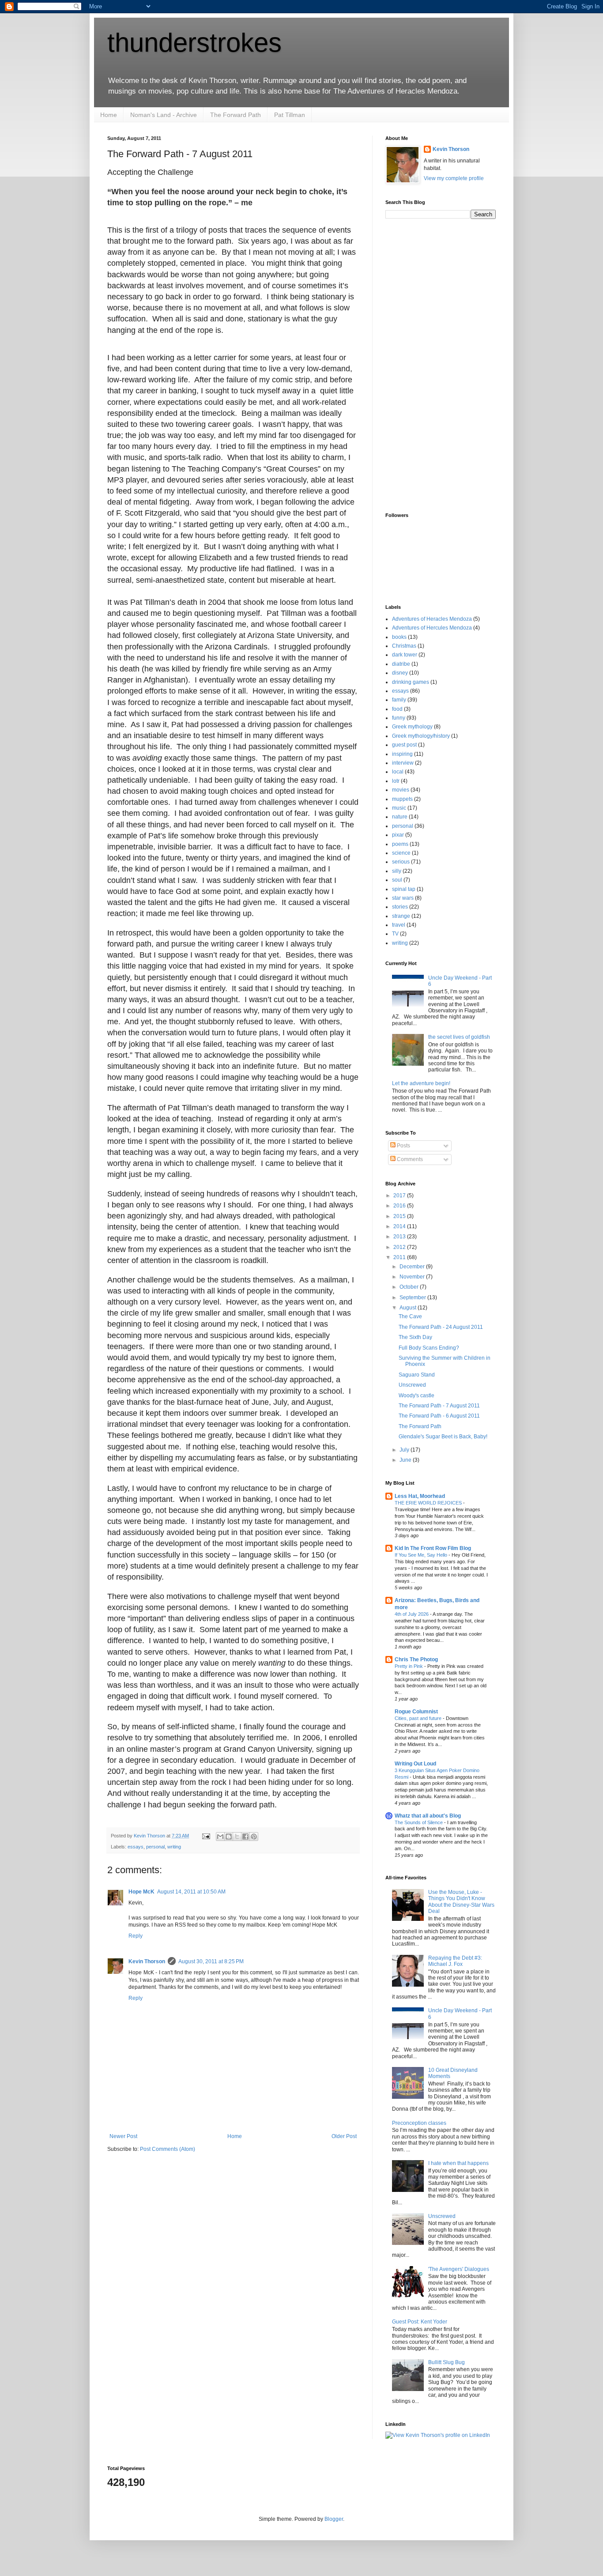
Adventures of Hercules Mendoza (432, 628)
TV (395, 934)
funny (399, 718)
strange (401, 916)
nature (400, 817)
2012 (400, 1247)
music (399, 808)
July (405, 1450)
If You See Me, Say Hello (422, 1555)
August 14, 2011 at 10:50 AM (191, 1892)
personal (155, 1847)
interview (403, 763)
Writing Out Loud (415, 1764)
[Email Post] (206, 1836)
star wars (403, 898)
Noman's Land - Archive (164, 115)
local (398, 772)
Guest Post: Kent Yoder (420, 2322)
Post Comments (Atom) (168, 2149)
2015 (400, 1216)
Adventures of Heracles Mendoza (432, 619)
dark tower (405, 655)
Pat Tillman (290, 115)
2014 (400, 1226)
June (406, 1460)
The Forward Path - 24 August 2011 (441, 1327)
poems (400, 844)
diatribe (401, 664)
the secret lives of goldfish (459, 1037)
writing (174, 1847)
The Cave (410, 1316)
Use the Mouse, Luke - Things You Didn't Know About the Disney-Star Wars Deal (461, 1902)
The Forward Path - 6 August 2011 (439, 1416)
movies (401, 790)
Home (109, 115)
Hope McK (141, 1892)
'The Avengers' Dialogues (459, 2269)
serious (401, 862)
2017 (400, 1196)
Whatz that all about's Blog (428, 1816)
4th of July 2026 (412, 1614)
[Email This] (220, 1837)
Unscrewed (412, 1385)
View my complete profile (454, 178)
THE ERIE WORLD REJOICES (429, 1503)
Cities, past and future (419, 1718)
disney (400, 673)
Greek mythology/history (421, 736)
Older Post (344, 2136)
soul (397, 880)
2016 (400, 1206)
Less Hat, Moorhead (420, 1496)
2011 (400, 1257)
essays (136, 1847)
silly (397, 871)
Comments (409, 1159)
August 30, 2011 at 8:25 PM (211, 1961)
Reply (136, 1936)
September (413, 1297)
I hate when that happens (458, 2163)
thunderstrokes (194, 43)
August (409, 1308)
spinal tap (404, 889)
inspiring (402, 754)
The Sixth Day (415, 1337)
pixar (398, 835)
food (397, 709)
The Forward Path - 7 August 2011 (439, 1406)
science (401, 853)
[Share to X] (237, 1837)
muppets (402, 799)
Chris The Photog (416, 1660)
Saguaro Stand (417, 1375)
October (410, 1287)
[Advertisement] (421, 365)
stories (400, 907)
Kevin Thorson (147, 1961)
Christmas (404, 646)
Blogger (334, 2519)
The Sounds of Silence (419, 1822)
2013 (400, 1237)
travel (399, 925)
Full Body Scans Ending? (429, 1348)
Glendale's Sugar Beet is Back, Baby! (443, 1437)
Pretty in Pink (409, 1666)
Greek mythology (412, 727)
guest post (404, 745)
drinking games (411, 682)
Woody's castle (416, 1395)
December (413, 1267)
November (413, 1277)
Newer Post (123, 2136)
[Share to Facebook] (245, 1837)
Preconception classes (419, 2123)
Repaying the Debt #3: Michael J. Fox (455, 1961)
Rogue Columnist (416, 1712)
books (399, 637)
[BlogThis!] (229, 1837)
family (399, 700)
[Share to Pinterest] (254, 1837)
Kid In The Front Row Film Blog (433, 1548)
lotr (396, 781)
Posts (403, 1146)
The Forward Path (236, 115)
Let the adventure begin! (421, 1083)
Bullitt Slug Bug (447, 2362)
